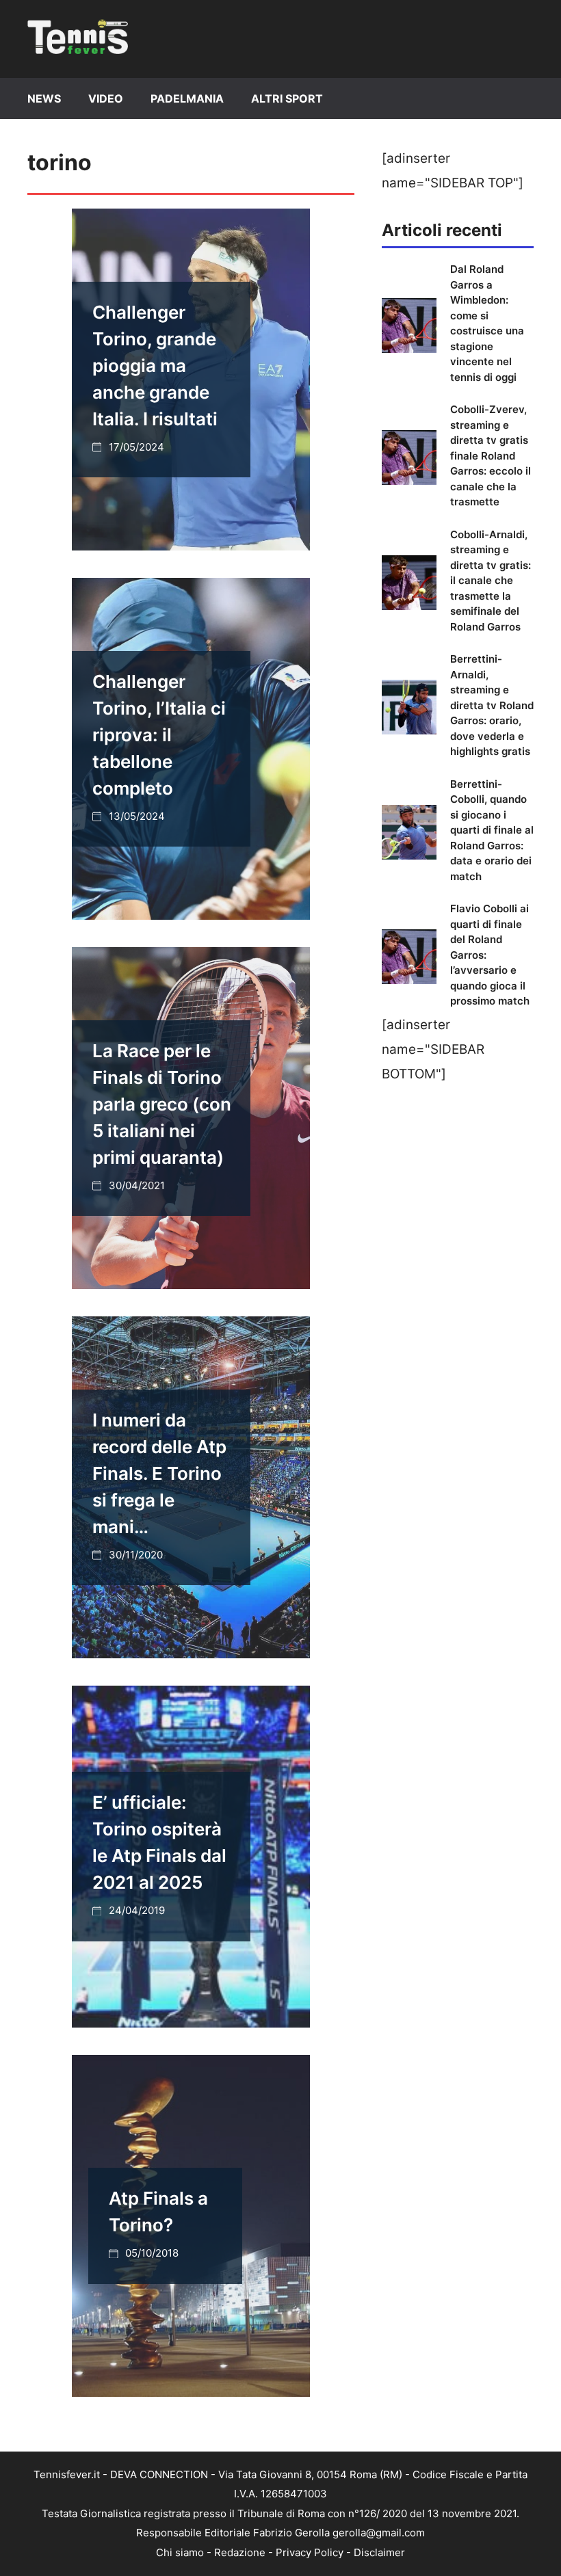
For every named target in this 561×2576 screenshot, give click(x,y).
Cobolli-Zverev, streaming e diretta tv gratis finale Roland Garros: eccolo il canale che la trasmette (491, 455)
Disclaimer (379, 2552)
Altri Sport (287, 98)
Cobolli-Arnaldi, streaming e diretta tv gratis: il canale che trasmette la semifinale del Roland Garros (491, 581)
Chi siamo (180, 2552)
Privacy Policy (310, 2552)
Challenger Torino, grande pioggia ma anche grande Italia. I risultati (155, 366)
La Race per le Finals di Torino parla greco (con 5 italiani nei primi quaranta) (162, 1104)
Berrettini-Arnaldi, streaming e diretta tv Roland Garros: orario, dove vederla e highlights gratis (492, 705)
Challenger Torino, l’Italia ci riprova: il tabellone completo (159, 735)
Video (106, 98)
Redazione (240, 2552)
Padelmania (187, 98)
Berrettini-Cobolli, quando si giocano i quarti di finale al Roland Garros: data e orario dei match (492, 830)
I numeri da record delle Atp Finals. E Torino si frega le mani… (159, 1473)
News (44, 98)
